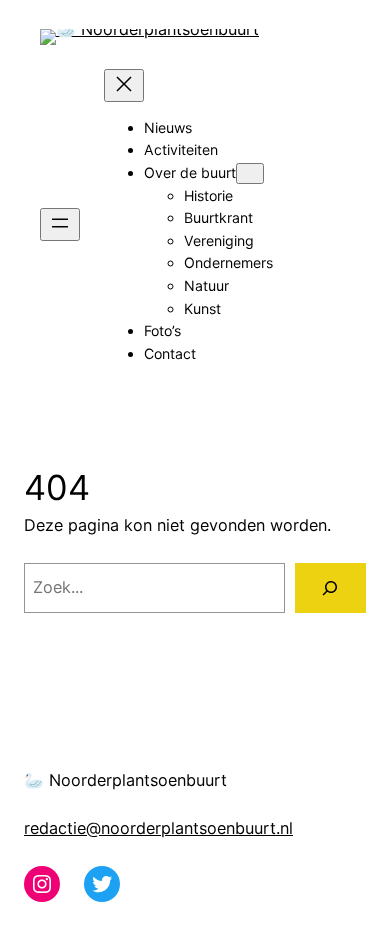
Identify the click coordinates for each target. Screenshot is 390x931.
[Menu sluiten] (124, 85)
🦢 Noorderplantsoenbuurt (125, 780)
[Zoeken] (330, 588)
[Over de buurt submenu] (250, 173)
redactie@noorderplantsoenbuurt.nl (158, 828)
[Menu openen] (60, 224)
